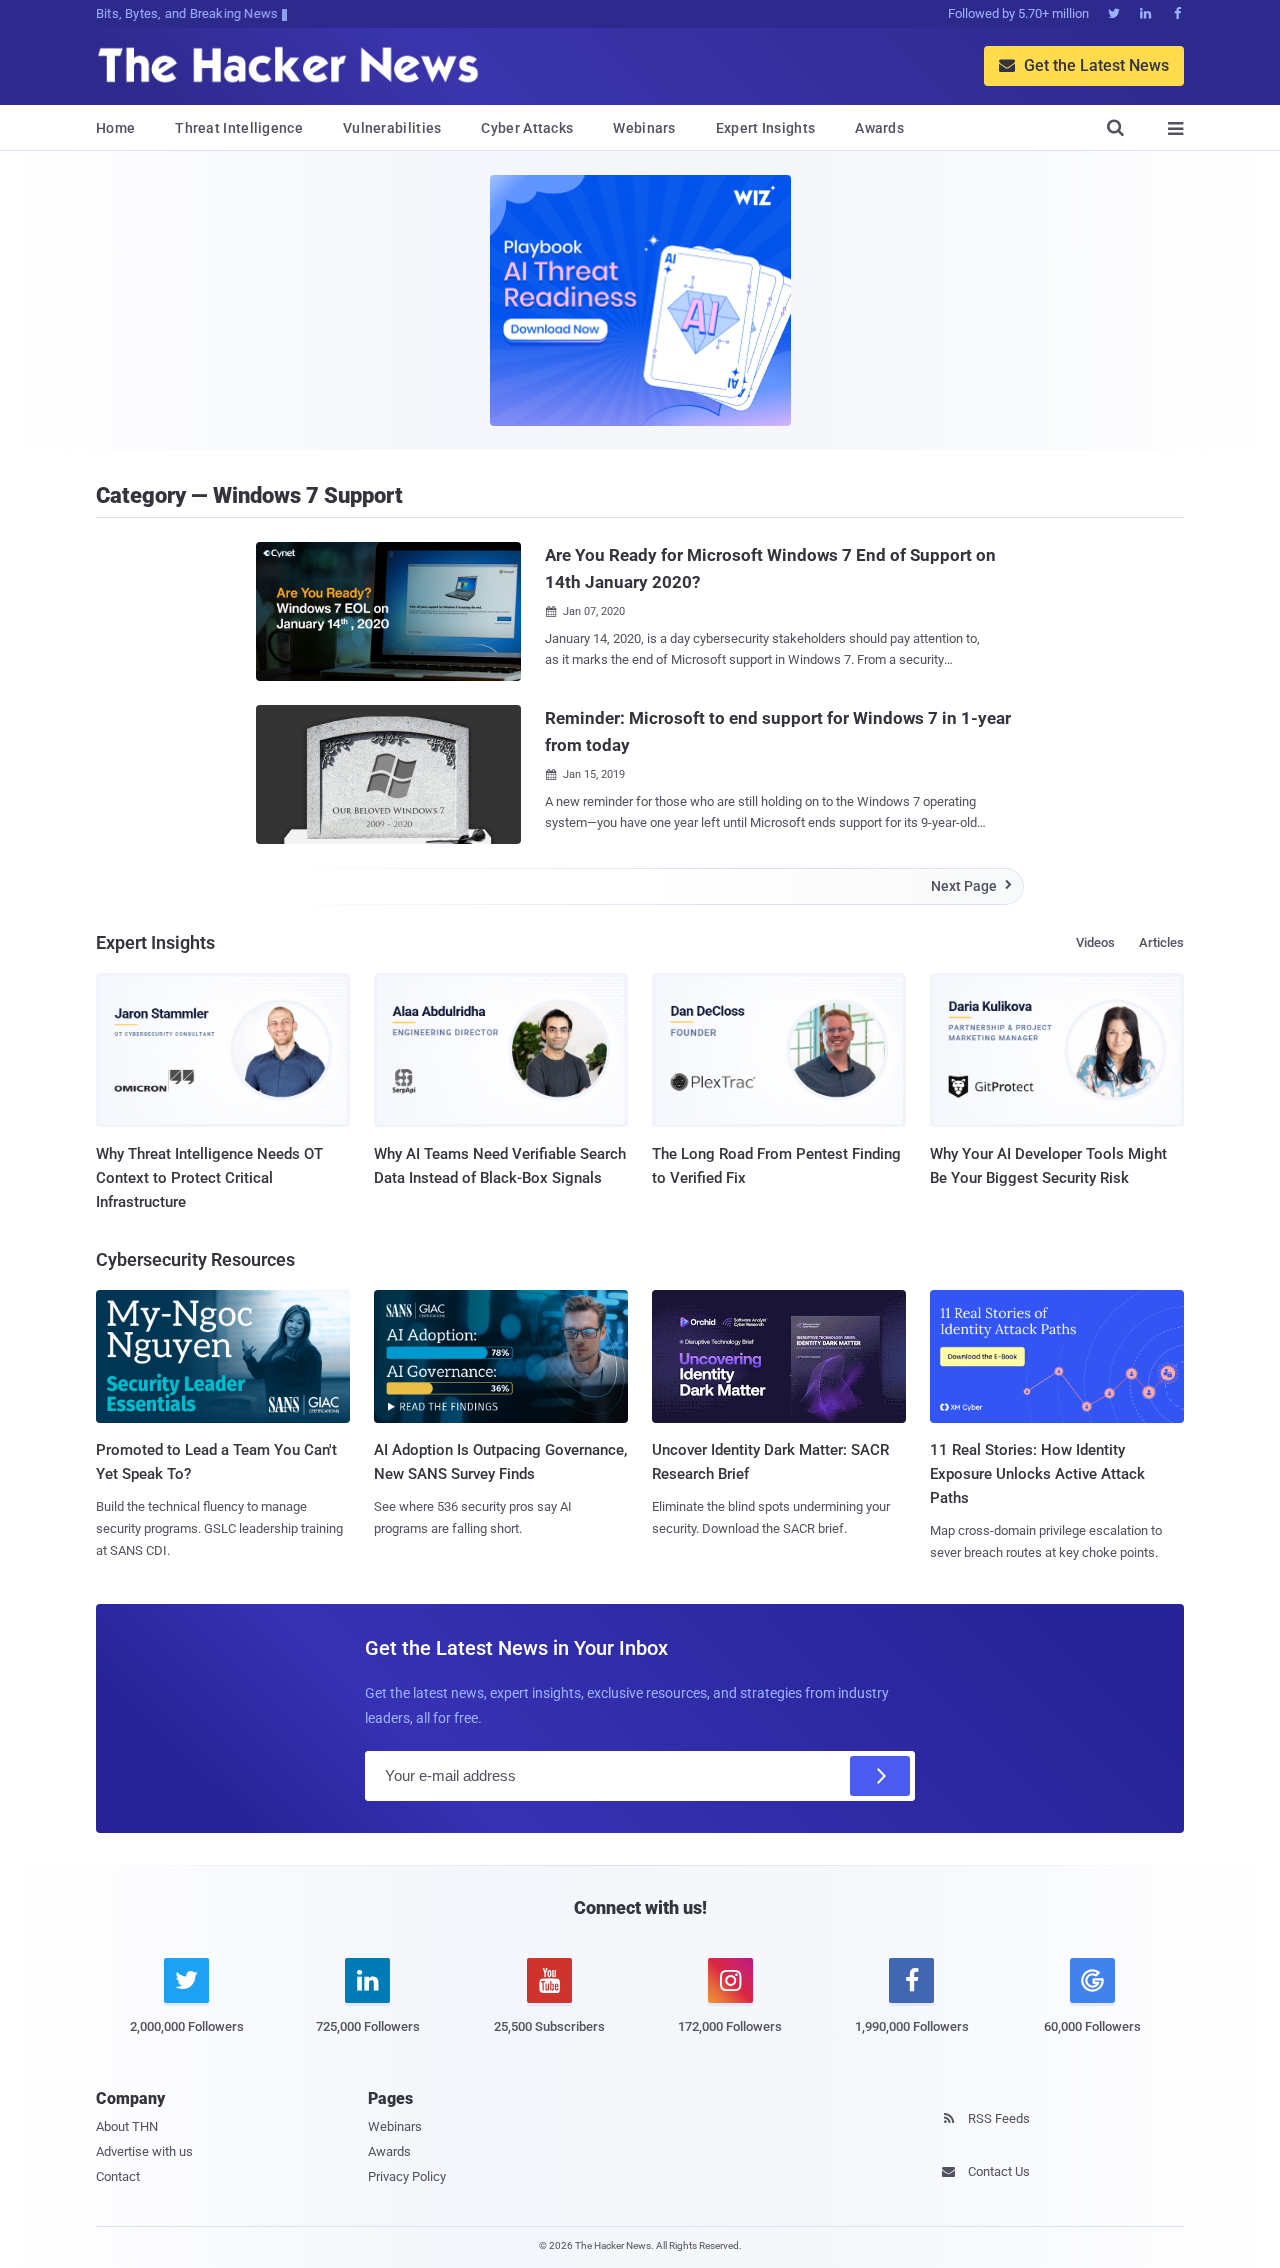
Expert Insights (766, 128)
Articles (1161, 942)
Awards (879, 128)
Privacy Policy (407, 2176)
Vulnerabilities (392, 128)
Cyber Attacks (527, 128)
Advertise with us (144, 2151)
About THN (127, 2126)
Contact (118, 2176)
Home (115, 128)
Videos (1095, 942)
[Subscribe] (880, 1776)
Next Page (971, 886)
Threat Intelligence (239, 128)
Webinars (644, 128)
